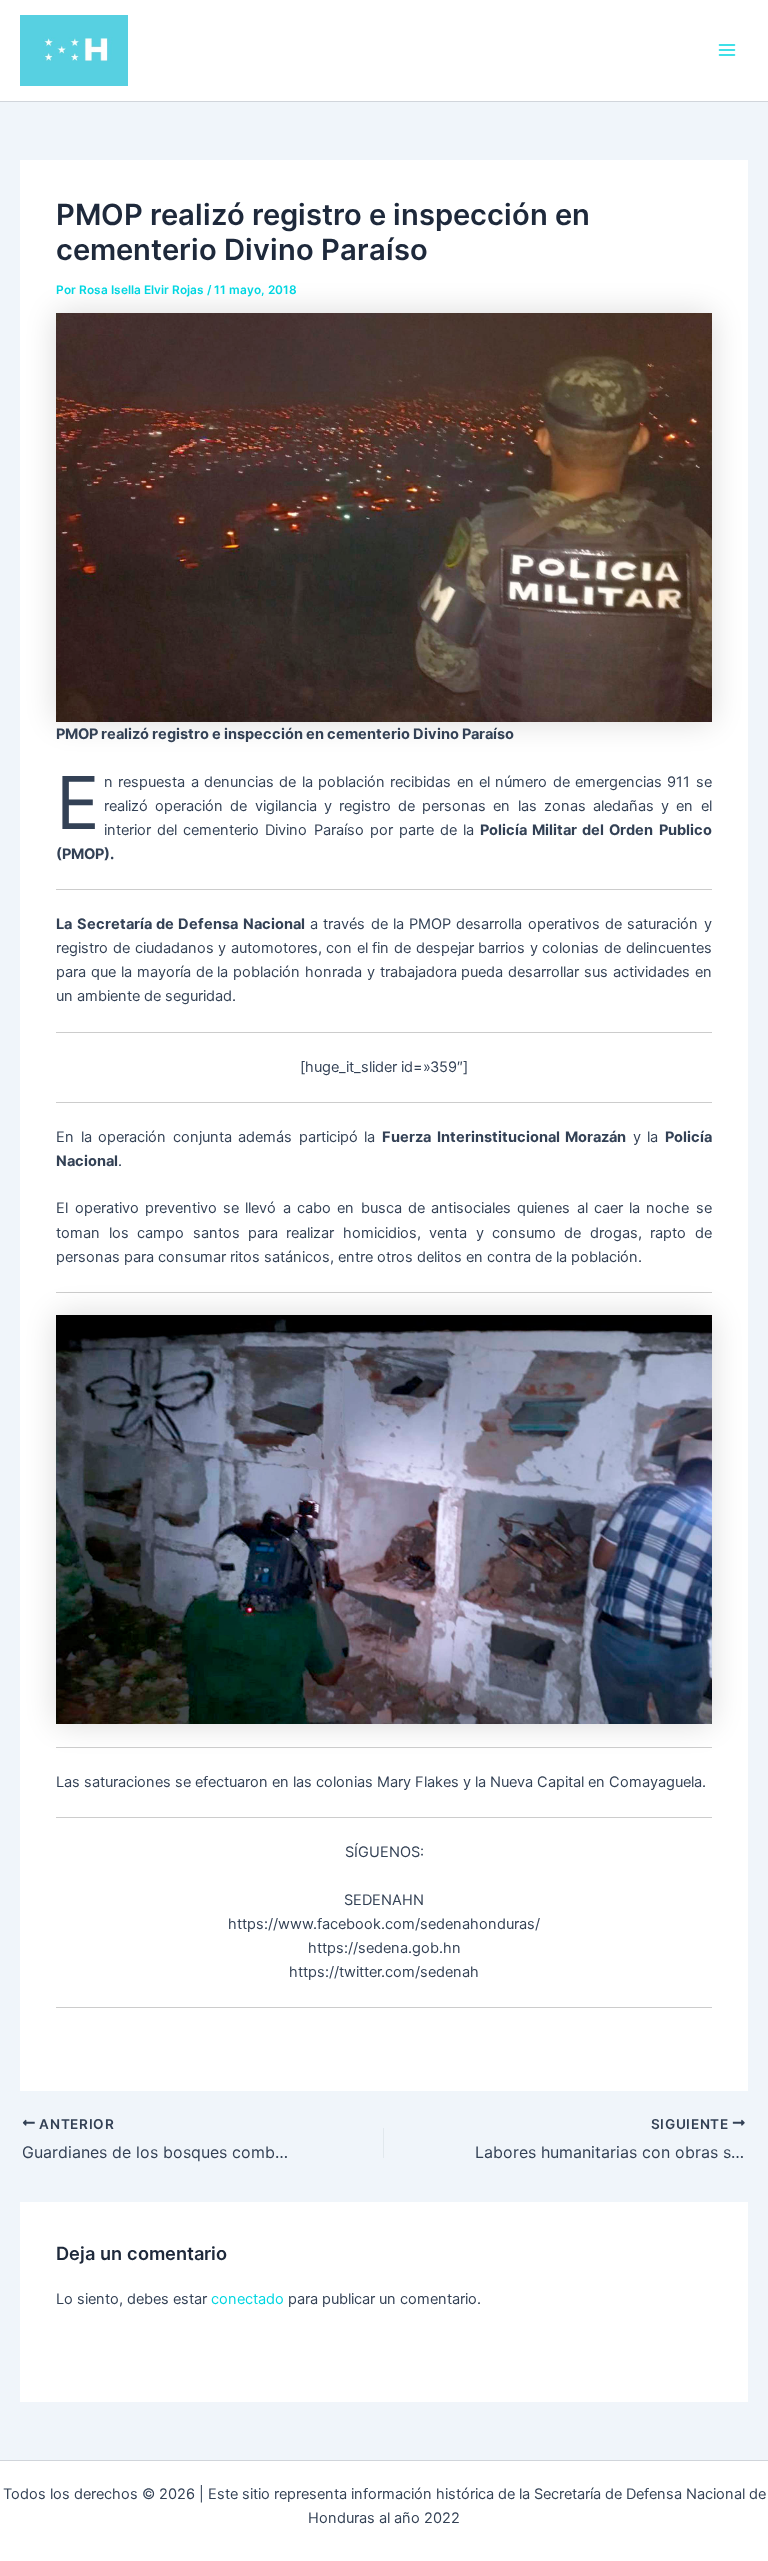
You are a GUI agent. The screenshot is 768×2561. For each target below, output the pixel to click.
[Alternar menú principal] (727, 50)
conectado (247, 2299)
